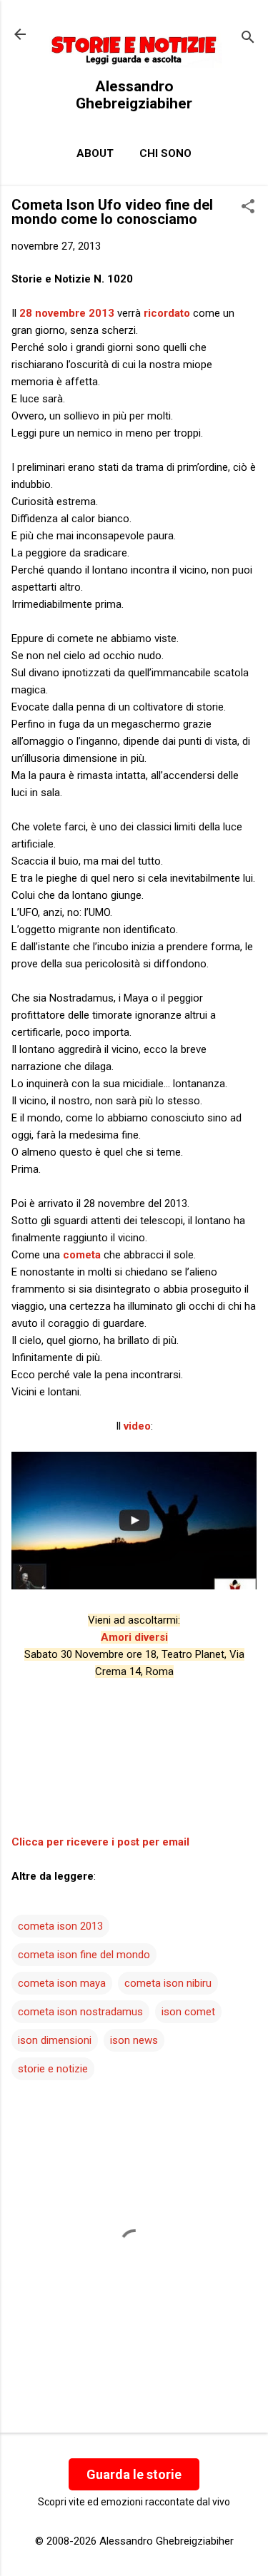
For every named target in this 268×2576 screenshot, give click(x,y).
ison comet (188, 2012)
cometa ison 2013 (60, 1926)
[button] (248, 208)
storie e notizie (53, 2069)
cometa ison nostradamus (80, 2012)
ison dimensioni (55, 2040)
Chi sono (165, 153)
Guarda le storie (134, 2474)
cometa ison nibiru (168, 1983)
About (95, 153)
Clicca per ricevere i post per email (100, 1842)
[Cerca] (248, 39)
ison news (134, 2040)
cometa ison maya (62, 1983)
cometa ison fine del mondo (84, 1955)
